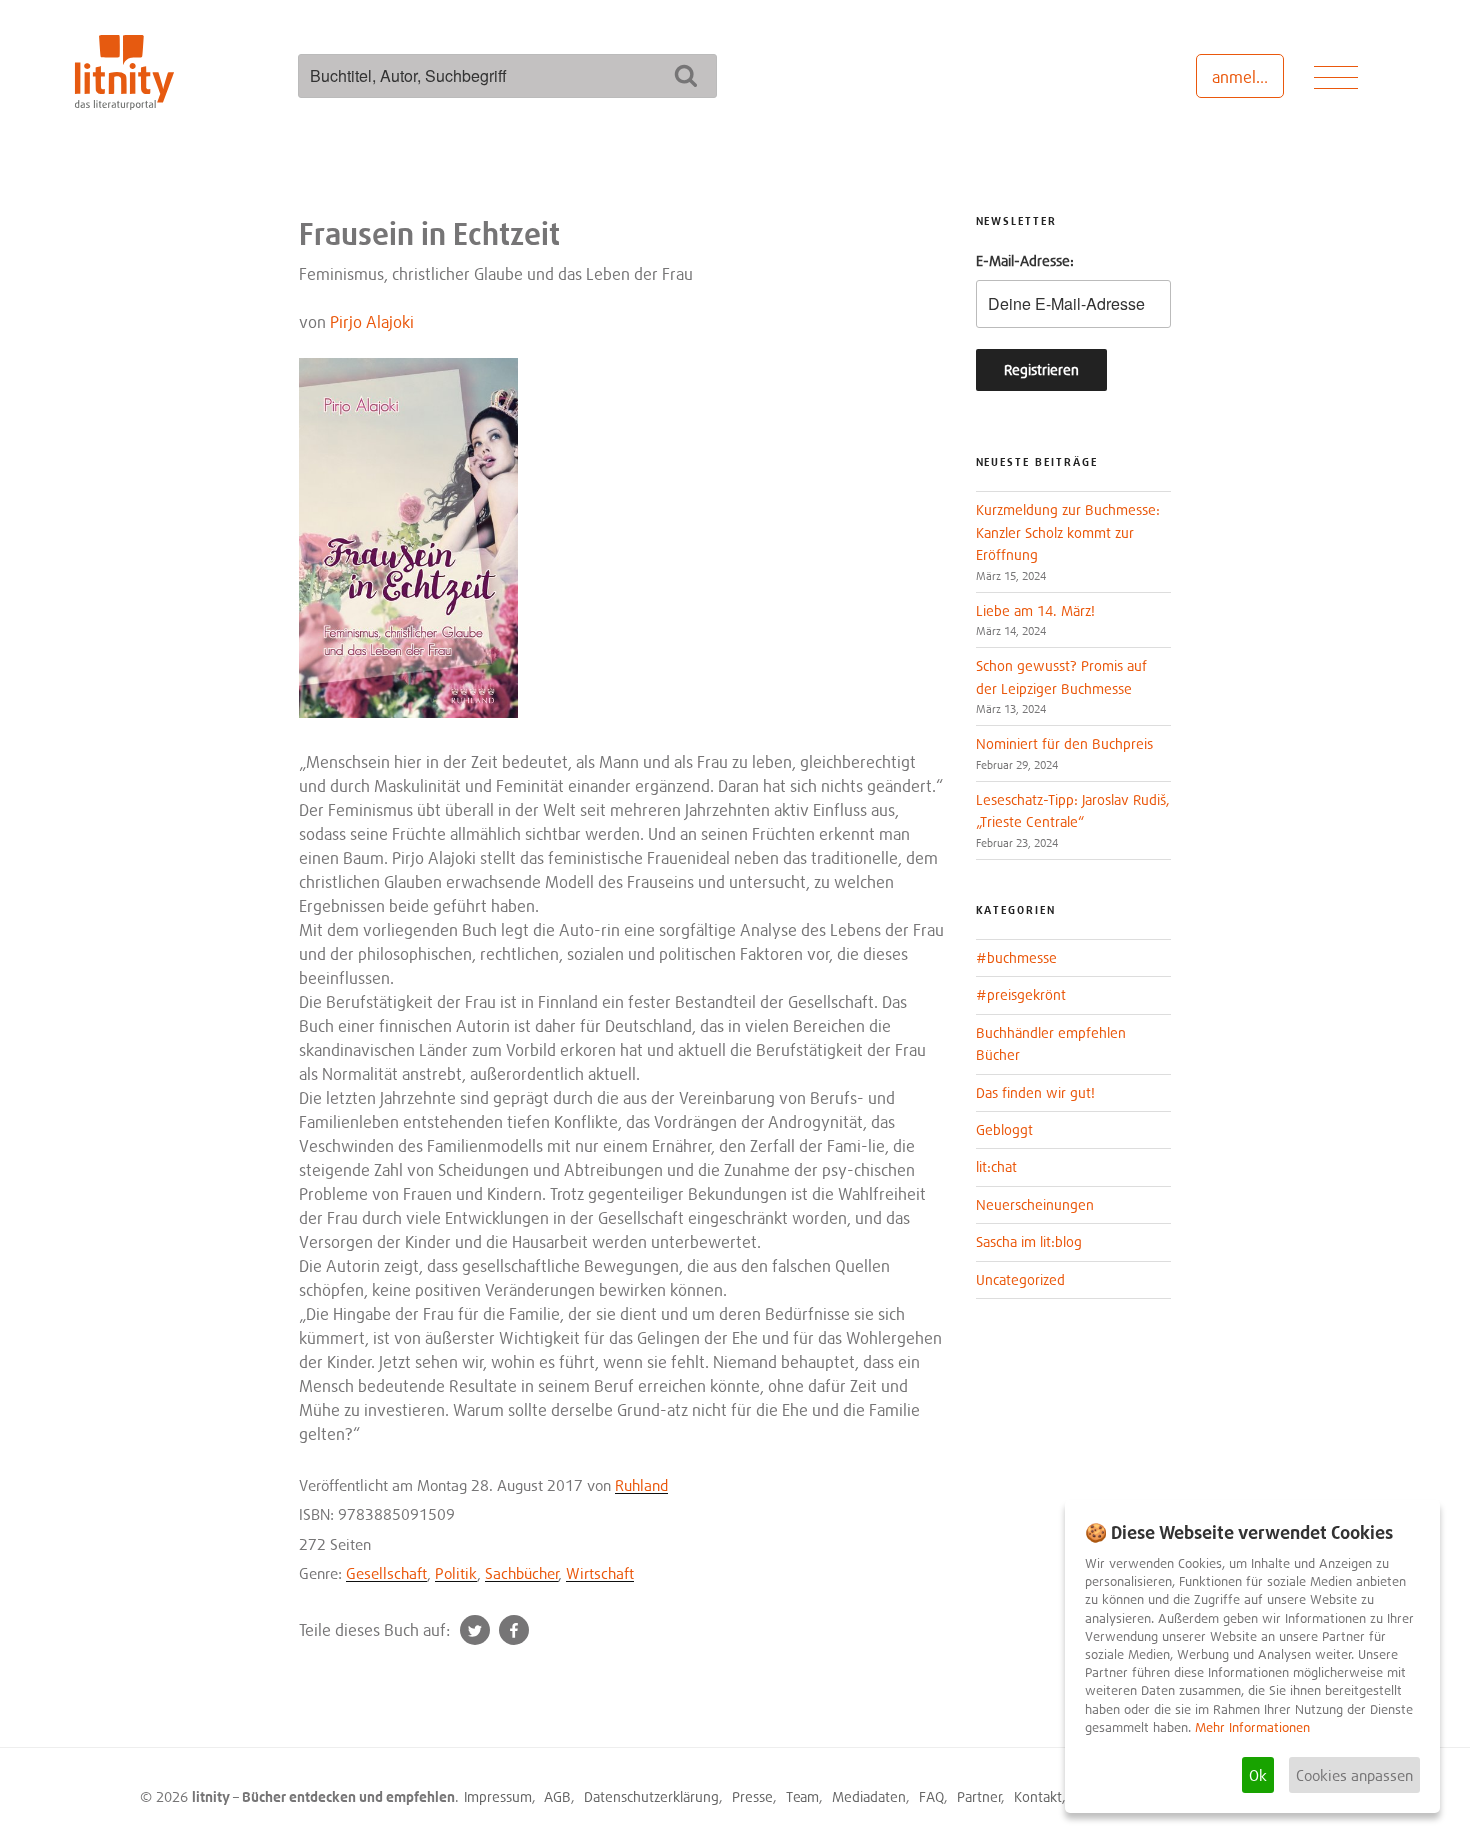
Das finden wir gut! (1035, 1092)
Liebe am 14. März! (1035, 610)
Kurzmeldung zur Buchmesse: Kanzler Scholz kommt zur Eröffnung (1068, 532)
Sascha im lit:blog (1029, 1241)
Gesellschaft (386, 1573)
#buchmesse (1016, 957)
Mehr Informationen (1252, 1727)
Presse (752, 1796)
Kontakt (1038, 1796)
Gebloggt (1004, 1129)
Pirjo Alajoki (372, 322)
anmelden (1247, 77)
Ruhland (641, 1485)
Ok (1258, 1775)
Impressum (498, 1796)
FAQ (931, 1796)
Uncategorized (1020, 1279)
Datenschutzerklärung (651, 1796)
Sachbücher (522, 1573)
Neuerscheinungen (1035, 1204)
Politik (456, 1573)
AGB (557, 1796)
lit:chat (996, 1166)
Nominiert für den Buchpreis (1064, 743)
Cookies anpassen (1354, 1775)
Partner (979, 1796)
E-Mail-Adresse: (1025, 260)
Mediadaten (869, 1796)
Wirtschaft (600, 1573)
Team (802, 1796)
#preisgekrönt (1021, 994)
